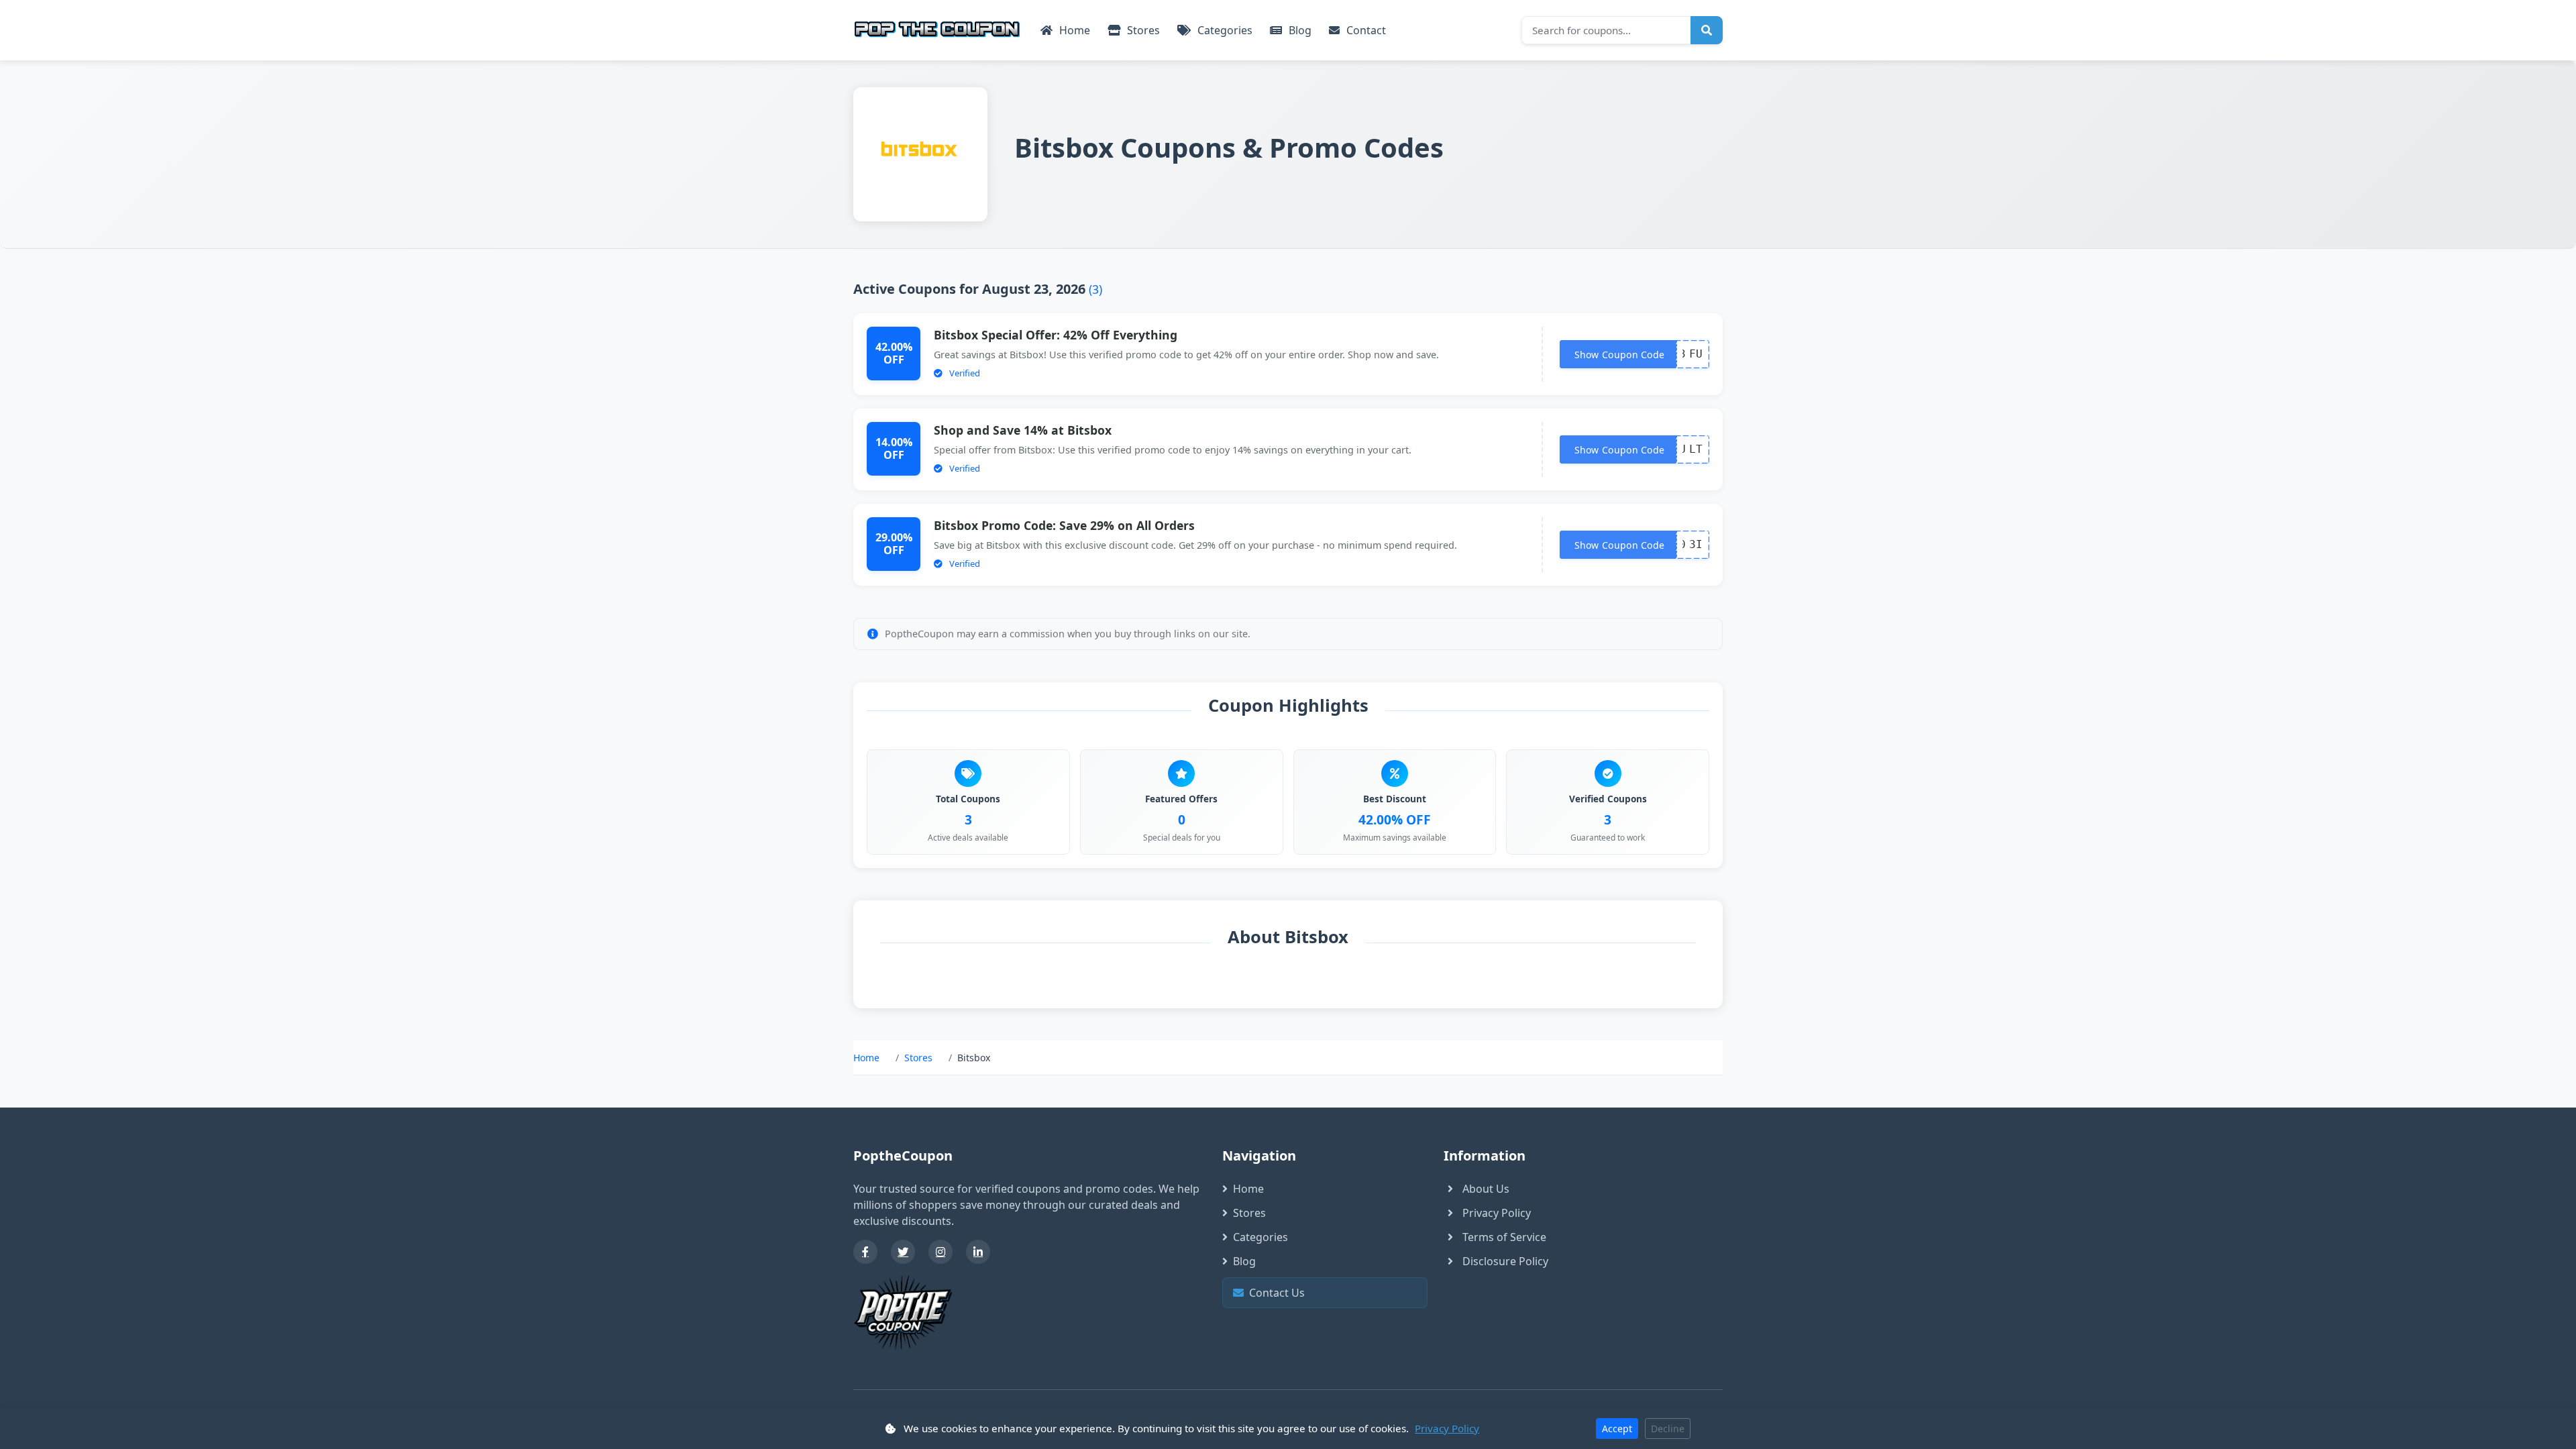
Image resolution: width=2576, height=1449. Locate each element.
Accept (1617, 1429)
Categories (1224, 30)
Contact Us (1329, 1293)
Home (1073, 30)
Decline (1668, 1429)
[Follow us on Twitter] (903, 1252)
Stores (1142, 30)
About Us (1486, 1189)
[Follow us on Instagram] (941, 1252)
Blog (1299, 30)
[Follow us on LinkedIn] (978, 1252)
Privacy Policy (1497, 1213)
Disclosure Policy (1505, 1261)
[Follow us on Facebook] (865, 1252)
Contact (1365, 30)
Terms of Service (1504, 1237)
